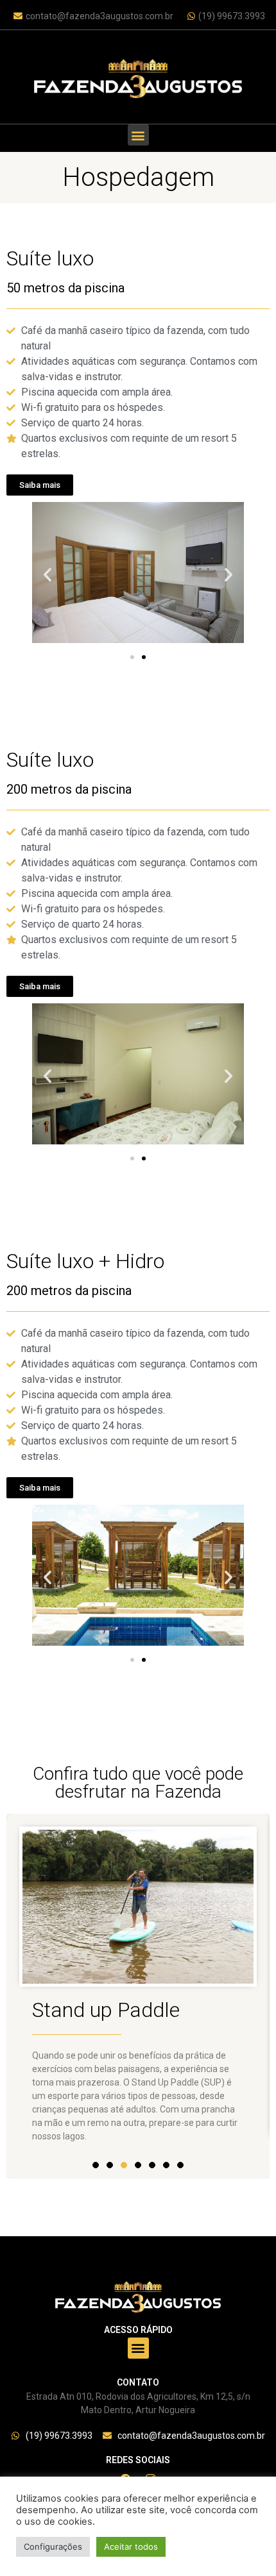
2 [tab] (110, 2165)
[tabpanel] (138, 1996)
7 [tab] (180, 2165)
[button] (138, 135)
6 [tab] (166, 2165)
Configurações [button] (53, 2547)
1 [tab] (96, 2165)
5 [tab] (152, 2165)
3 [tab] (124, 2178)
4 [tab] (138, 2165)
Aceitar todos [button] (131, 2547)
